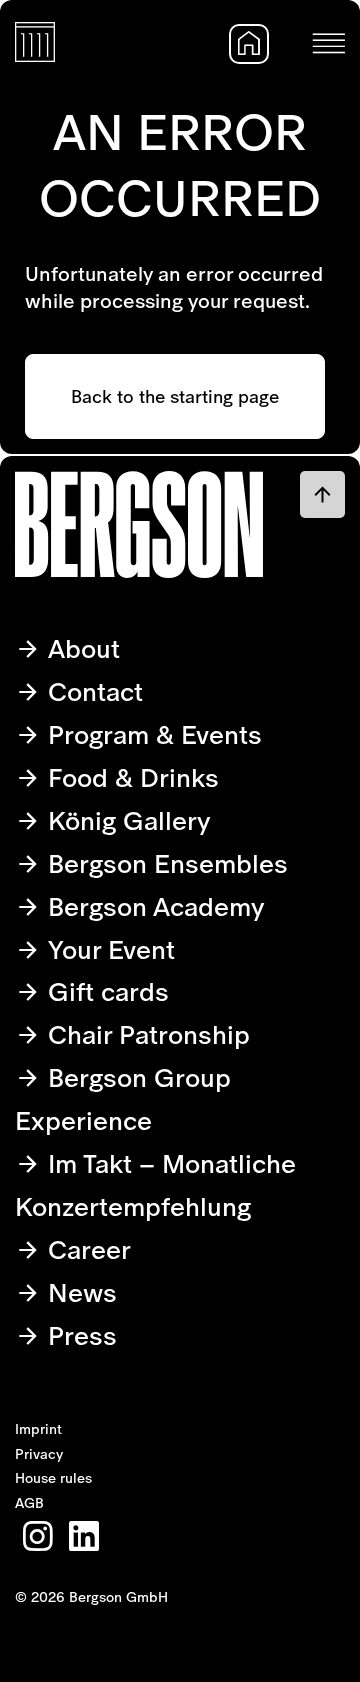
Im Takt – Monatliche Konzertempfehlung (155, 1185)
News (79, 1292)
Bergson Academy (153, 906)
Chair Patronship (145, 1034)
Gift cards (105, 991)
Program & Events (151, 734)
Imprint (38, 1429)
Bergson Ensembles (164, 863)
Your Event (108, 949)
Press (79, 1335)
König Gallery (126, 820)
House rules (53, 1478)
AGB (29, 1503)
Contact (92, 691)
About (80, 648)
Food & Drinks (130, 777)
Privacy (39, 1454)
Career (86, 1249)
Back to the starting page (175, 396)
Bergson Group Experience (123, 1099)
